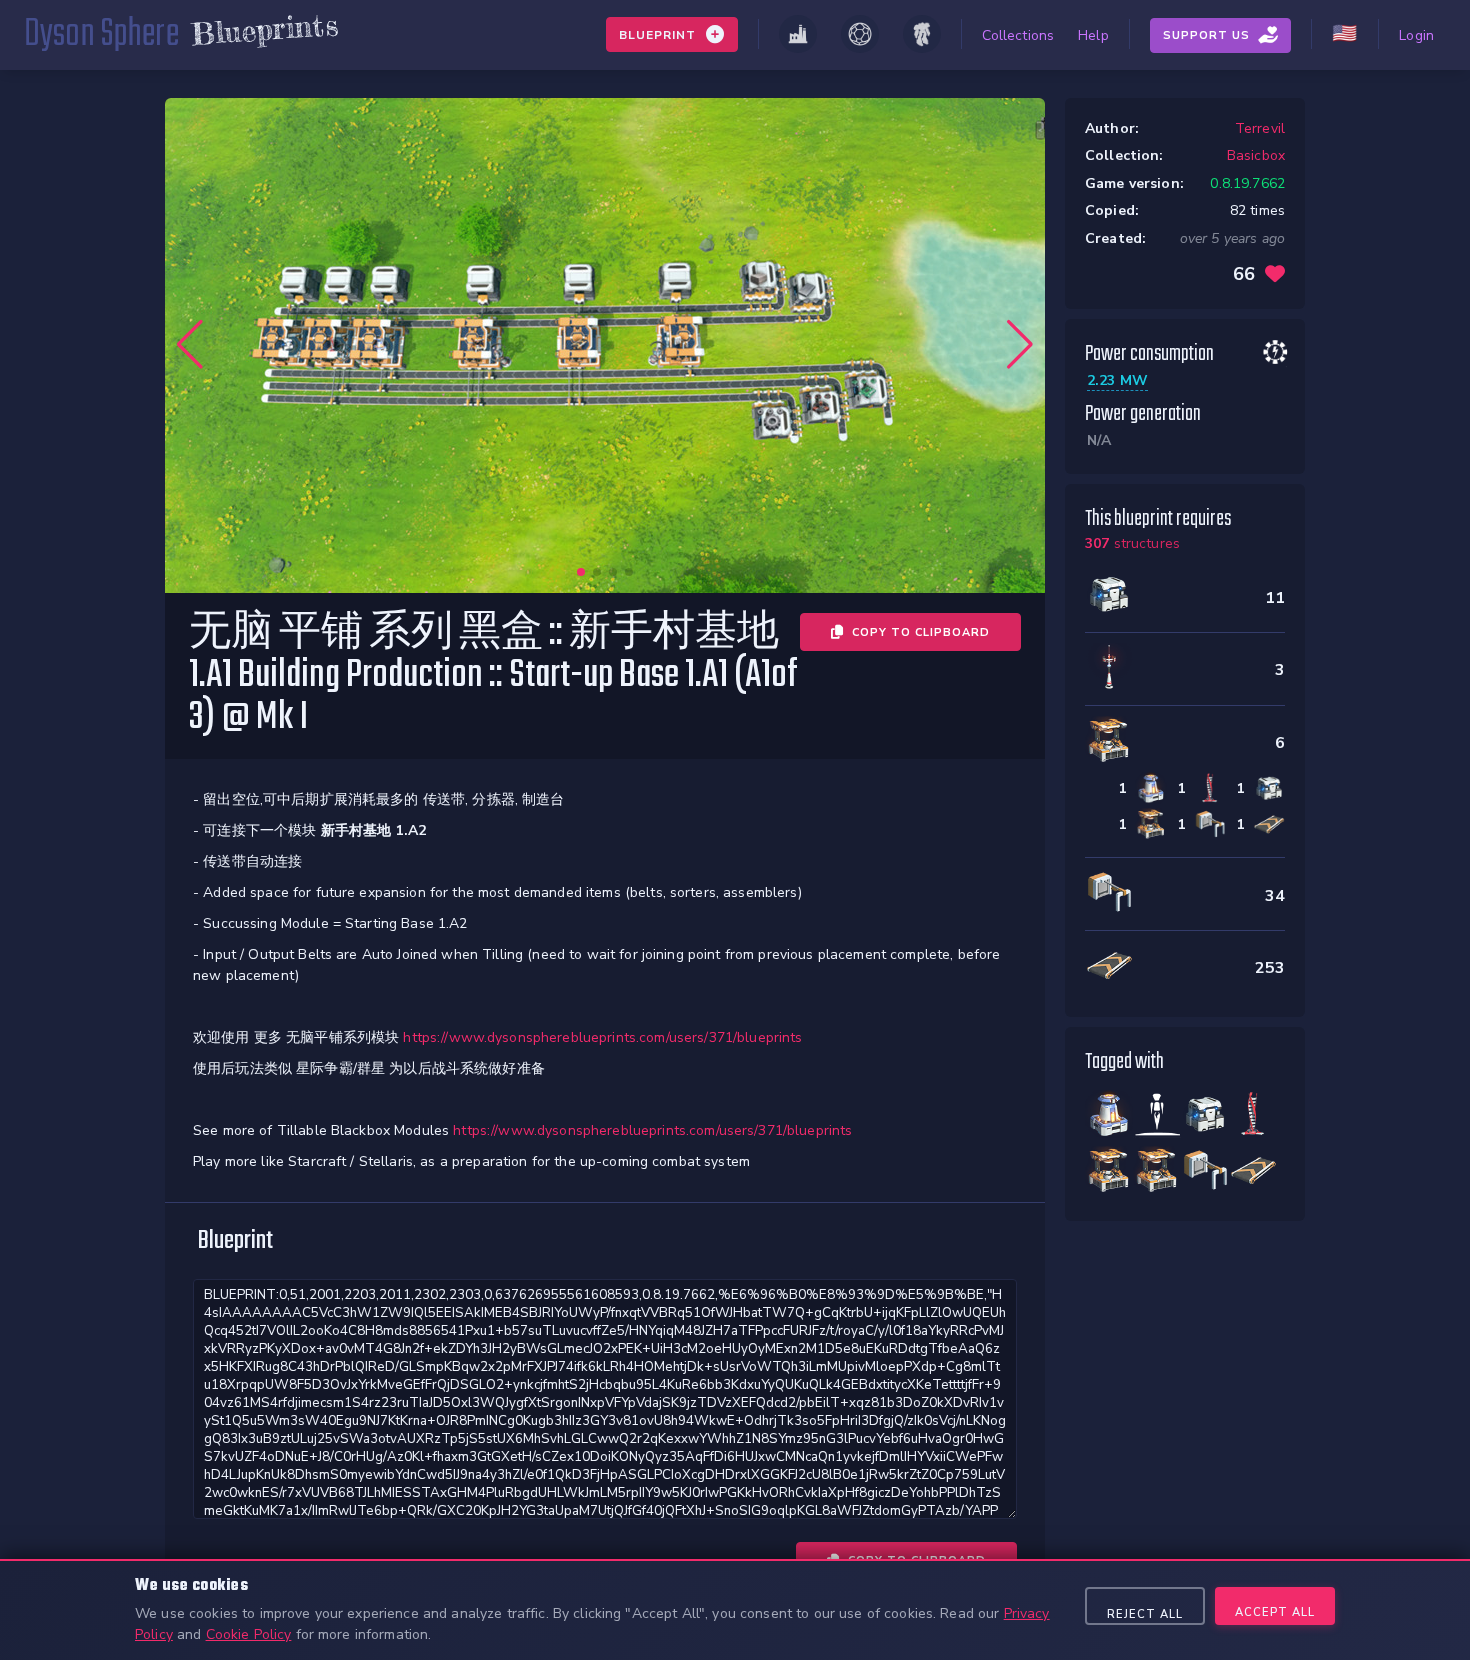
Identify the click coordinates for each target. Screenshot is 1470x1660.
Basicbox (1256, 155)
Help (1093, 35)
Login (1416, 35)
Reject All (1145, 1614)
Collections (1018, 35)
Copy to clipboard (921, 632)
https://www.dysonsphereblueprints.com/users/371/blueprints (602, 1037)
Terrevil (1260, 128)
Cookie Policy (249, 1634)
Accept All (1275, 1612)
